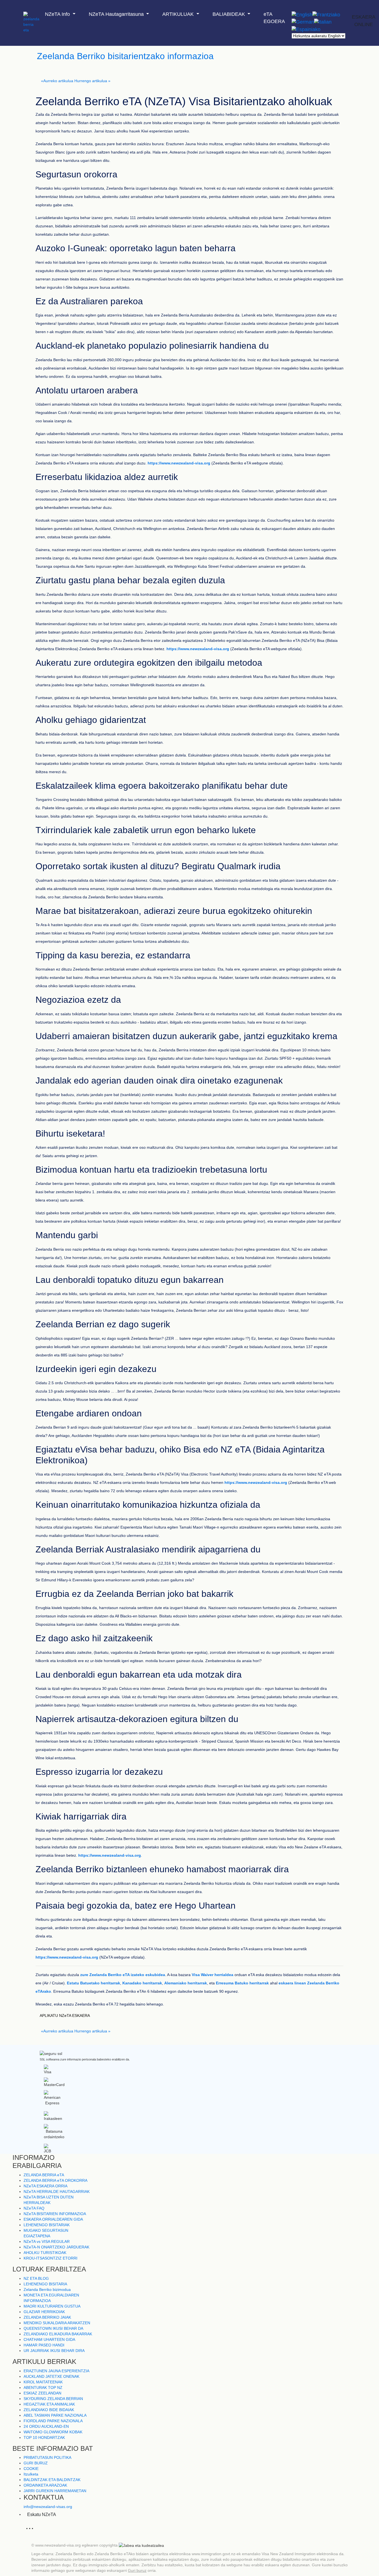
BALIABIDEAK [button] (229, 14)
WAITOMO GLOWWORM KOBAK (53, 2432)
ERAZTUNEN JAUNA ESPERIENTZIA (56, 2371)
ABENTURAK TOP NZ (43, 2387)
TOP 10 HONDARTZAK (44, 2437)
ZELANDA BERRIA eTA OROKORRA (55, 2180)
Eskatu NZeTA (42, 2515)
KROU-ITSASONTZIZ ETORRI (50, 2258)
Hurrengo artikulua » (92, 81)
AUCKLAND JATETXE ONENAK (51, 2376)
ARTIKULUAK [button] (179, 14)
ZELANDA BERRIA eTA (44, 2175)
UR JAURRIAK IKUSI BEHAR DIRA (54, 2351)
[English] (302, 15)
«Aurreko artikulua (57, 81)
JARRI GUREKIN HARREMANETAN (55, 2491)
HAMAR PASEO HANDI (44, 2345)
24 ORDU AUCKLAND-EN (46, 2426)
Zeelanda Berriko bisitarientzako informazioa (125, 56)
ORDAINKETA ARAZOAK (45, 2485)
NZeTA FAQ (34, 2208)
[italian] (323, 22)
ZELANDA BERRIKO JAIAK (47, 2317)
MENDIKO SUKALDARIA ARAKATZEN (57, 2323)
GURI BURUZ (36, 2463)
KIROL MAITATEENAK (43, 2382)
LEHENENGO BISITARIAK (47, 2225)
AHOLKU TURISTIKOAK (45, 2253)
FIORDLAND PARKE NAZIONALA (53, 2421)
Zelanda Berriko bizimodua (47, 2290)
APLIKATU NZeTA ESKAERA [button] (65, 2015)
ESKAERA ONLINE (364, 21)
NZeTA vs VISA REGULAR (47, 2241)
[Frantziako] (326, 15)
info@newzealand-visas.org (48, 2507)
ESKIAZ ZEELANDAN (42, 2393)
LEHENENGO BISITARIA (45, 2284)
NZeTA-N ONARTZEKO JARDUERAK (56, 2247)
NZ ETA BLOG (36, 2278)
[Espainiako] (306, 29)
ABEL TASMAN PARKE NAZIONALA (55, 2415)
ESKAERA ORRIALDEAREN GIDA (53, 2219)
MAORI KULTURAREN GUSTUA (52, 2306)
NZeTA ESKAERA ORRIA (46, 2186)
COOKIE (31, 2469)
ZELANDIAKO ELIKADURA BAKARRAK (58, 2334)
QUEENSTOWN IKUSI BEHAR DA (53, 2328)
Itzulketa (31, 2474)
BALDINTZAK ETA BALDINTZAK (52, 2480)
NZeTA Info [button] (58, 14)
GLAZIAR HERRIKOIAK (44, 2312)
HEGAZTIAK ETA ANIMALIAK (49, 2404)
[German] (303, 22)
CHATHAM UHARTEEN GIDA (49, 2339)
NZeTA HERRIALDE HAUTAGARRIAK (57, 2192)
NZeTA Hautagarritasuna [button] (117, 14)
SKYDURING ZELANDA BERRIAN (53, 2399)
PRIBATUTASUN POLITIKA (47, 2457)
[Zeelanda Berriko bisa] (31, 12)
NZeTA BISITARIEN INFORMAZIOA (55, 2214)
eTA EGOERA (274, 18)
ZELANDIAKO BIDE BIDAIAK (49, 2410)
